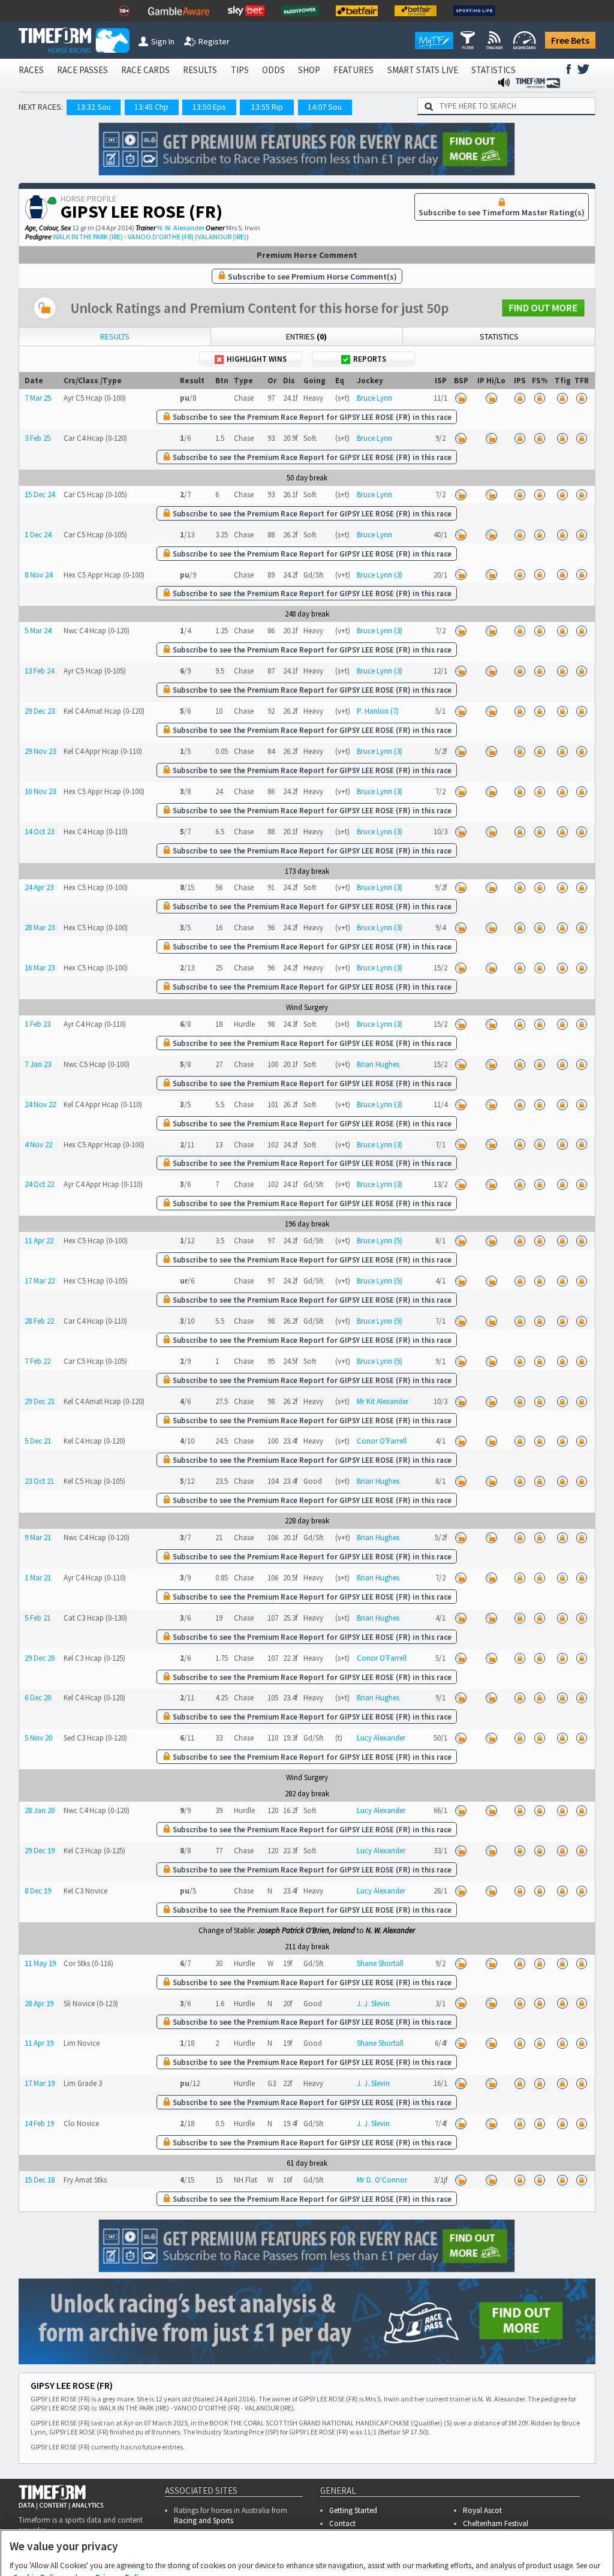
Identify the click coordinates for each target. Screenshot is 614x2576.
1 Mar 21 (38, 1578)
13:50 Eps (209, 107)
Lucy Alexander (381, 1738)
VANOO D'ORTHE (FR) (161, 237)
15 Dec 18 (40, 2180)
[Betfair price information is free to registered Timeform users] (460, 398)
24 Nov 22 (40, 1104)
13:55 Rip (267, 107)
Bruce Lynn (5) (380, 1241)
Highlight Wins (257, 359)
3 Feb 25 (37, 438)
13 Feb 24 (39, 671)
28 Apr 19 (39, 2004)
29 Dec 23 (40, 711)
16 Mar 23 (40, 968)
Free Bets (570, 40)
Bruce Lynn (374, 398)
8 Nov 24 (38, 575)
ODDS (273, 70)
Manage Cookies (211, 2554)
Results (115, 336)
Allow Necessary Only (303, 2554)
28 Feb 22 (39, 1321)
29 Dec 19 (40, 1851)
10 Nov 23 (40, 791)
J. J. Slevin (373, 2004)
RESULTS (200, 70)
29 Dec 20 (40, 1658)
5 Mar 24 (38, 631)
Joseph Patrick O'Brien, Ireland (306, 1930)
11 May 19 (40, 1963)
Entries (306, 336)
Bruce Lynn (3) (380, 575)
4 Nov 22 (38, 1145)
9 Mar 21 (38, 1538)
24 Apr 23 (39, 887)
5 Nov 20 (38, 1738)
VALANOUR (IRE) (222, 237)
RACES (31, 70)
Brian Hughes (378, 1064)
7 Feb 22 (37, 1361)
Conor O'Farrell (382, 1441)
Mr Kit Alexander (383, 1401)
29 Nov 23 (40, 751)
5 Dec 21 (38, 1441)
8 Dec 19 (38, 1891)
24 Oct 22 (39, 1184)
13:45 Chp (151, 107)
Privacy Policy (121, 2518)
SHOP (309, 70)
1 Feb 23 (37, 1024)
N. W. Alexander (181, 228)
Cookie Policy (38, 2518)
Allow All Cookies (395, 2554)
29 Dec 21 (40, 1401)
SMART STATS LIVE (423, 70)
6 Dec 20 (38, 1698)
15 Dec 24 (40, 495)
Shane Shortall (380, 1963)
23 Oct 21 (39, 1481)
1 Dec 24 (38, 535)
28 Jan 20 (40, 1810)
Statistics (499, 336)
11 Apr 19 (39, 2043)
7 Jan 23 (38, 1064)
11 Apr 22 (39, 1241)
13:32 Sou (94, 107)
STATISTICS (493, 70)
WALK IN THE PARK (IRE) (88, 237)
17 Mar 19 (40, 2083)
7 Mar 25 (38, 398)
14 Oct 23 (39, 832)
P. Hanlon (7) (378, 711)
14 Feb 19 (39, 2123)
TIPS (240, 70)
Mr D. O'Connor (382, 2180)
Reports (370, 359)
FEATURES (353, 70)
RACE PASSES (82, 70)
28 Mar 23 (40, 928)
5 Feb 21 (37, 1618)
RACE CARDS (145, 70)
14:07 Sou (325, 107)
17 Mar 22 (40, 1281)
